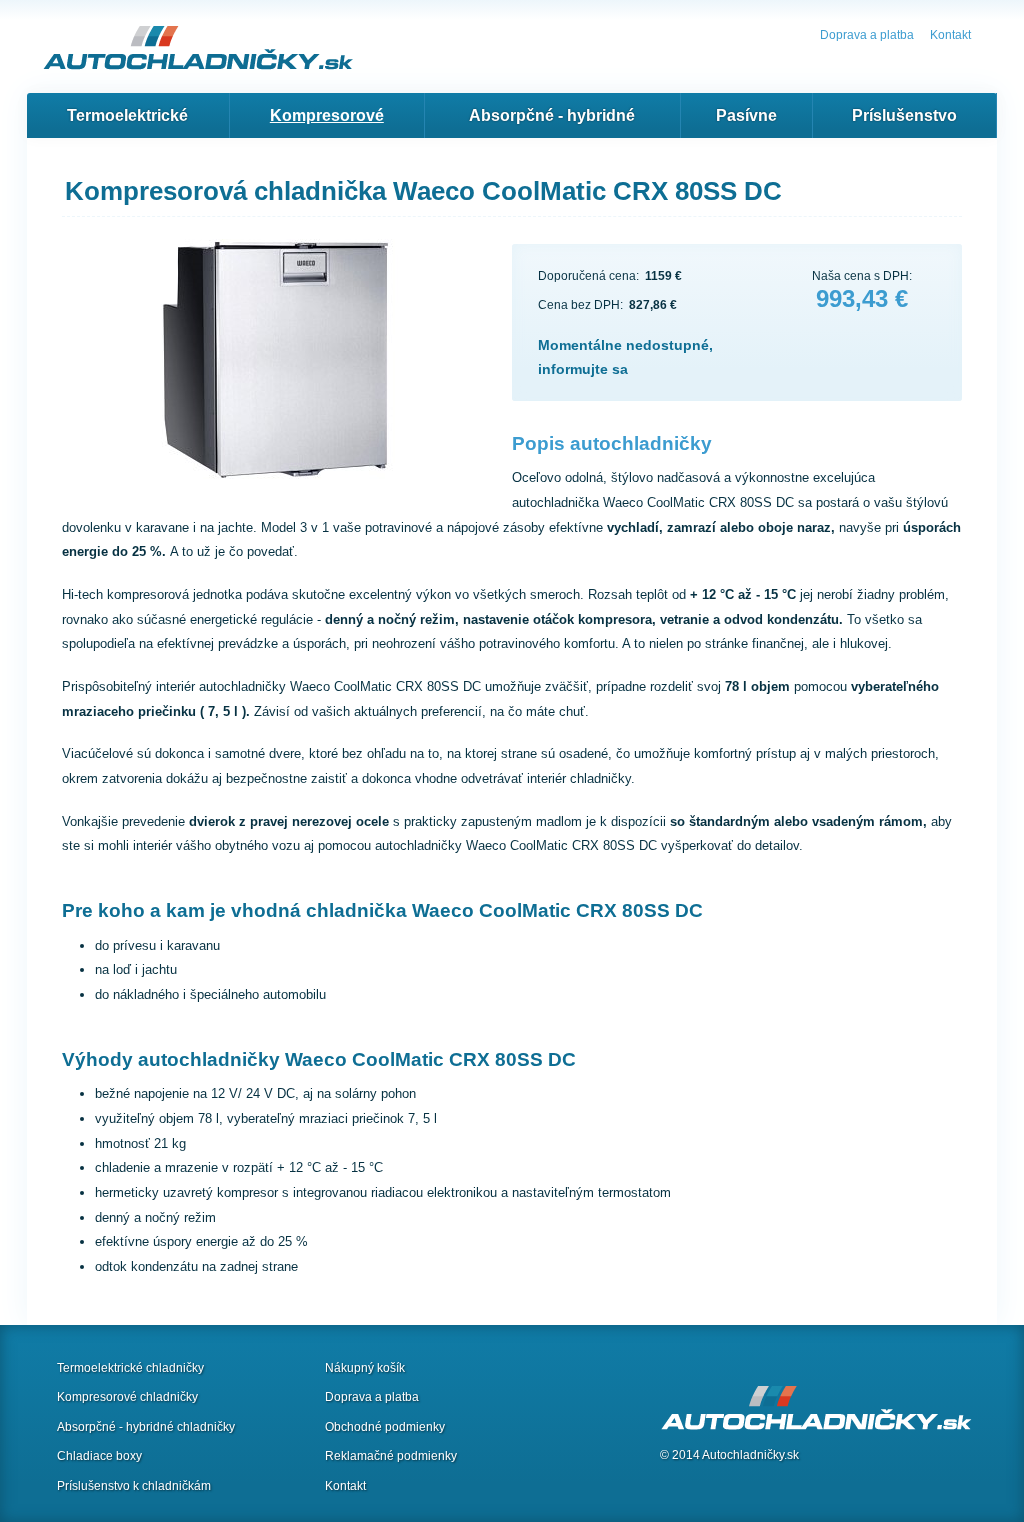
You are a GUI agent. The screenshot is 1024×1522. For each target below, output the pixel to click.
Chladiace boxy (99, 1456)
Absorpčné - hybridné (552, 115)
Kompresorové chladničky (127, 1397)
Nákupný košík (365, 1368)
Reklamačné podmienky (391, 1456)
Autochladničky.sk (750, 1455)
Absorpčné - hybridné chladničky (146, 1427)
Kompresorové (327, 115)
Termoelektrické (127, 115)
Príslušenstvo (904, 115)
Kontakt (950, 35)
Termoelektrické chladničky (130, 1368)
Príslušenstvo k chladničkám (134, 1486)
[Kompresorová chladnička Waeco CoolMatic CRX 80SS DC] (287, 364)
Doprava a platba (867, 35)
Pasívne (746, 115)
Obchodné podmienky (385, 1427)
